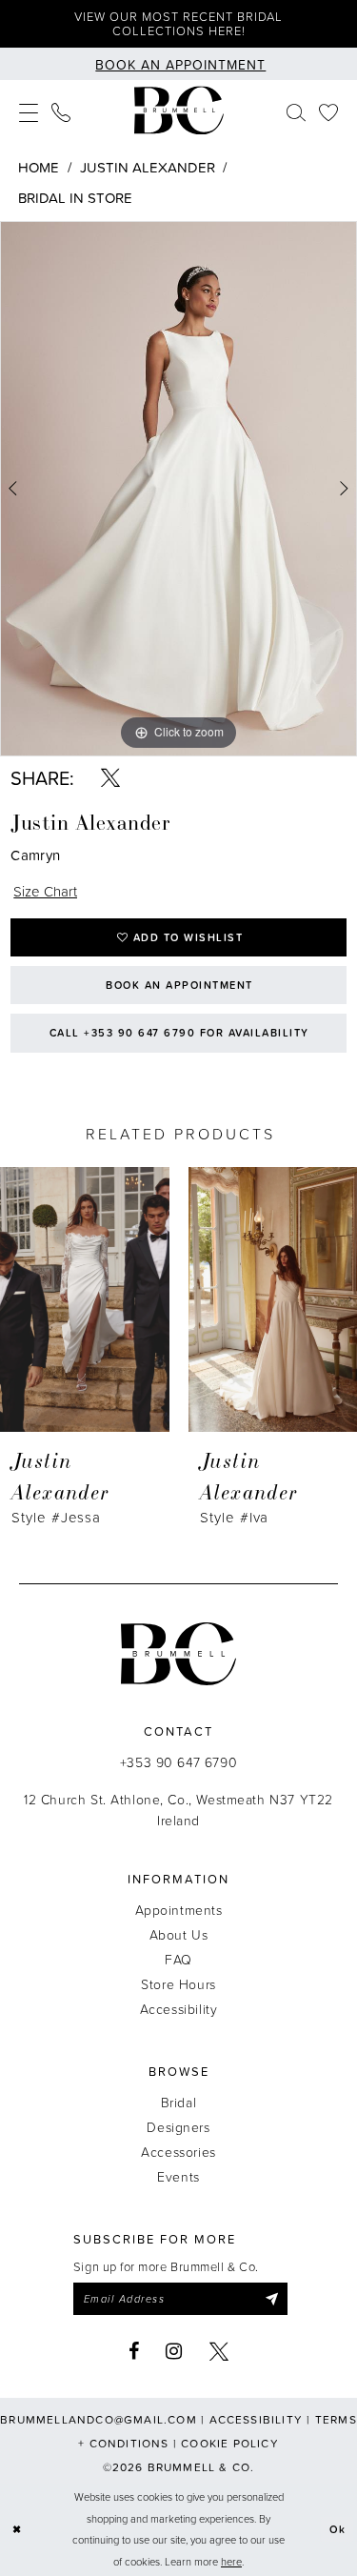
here (231, 2561)
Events (178, 2176)
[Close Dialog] (17, 2530)
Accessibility (179, 2009)
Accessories (178, 2152)
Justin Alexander (148, 167)
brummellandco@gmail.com (99, 2419)
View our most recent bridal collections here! (178, 23)
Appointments (179, 1910)
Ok (338, 2529)
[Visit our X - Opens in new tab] (219, 2351)
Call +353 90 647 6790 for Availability (179, 1033)
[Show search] (296, 111)
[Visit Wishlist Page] (328, 111)
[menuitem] (29, 111)
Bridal (178, 2102)
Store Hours (178, 1984)
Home (39, 167)
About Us (179, 1934)
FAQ (178, 1959)
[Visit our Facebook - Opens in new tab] (134, 2351)
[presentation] (85, 1299)
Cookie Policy (230, 2443)
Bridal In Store (75, 198)
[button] (29, 111)
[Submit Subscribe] (271, 2299)
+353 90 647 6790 (178, 1762)
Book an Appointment (179, 985)
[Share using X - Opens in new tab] (110, 777)
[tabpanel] (178, 489)
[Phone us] (61, 111)
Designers (178, 2127)
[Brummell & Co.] (179, 111)
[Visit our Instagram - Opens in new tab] (174, 2351)
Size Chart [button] (45, 891)
